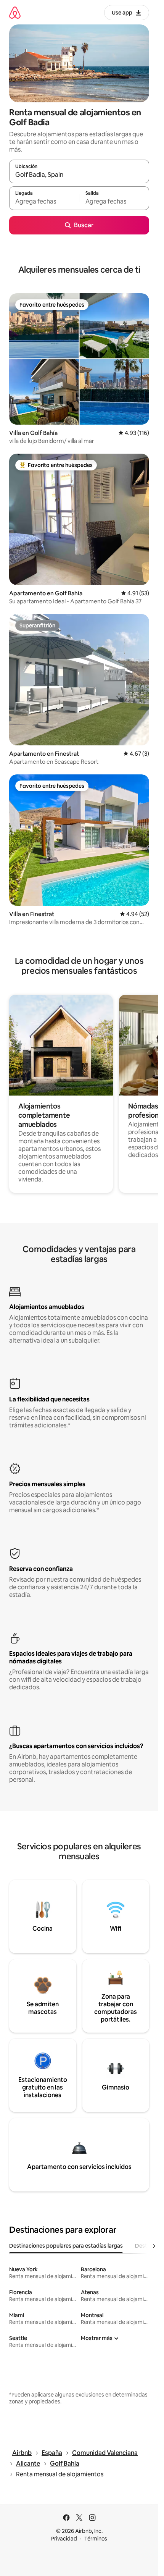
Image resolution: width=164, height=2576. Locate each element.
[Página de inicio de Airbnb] (15, 12)
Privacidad (64, 2539)
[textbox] (44, 202)
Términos (96, 2539)
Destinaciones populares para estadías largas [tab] (66, 2246)
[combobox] (79, 175)
